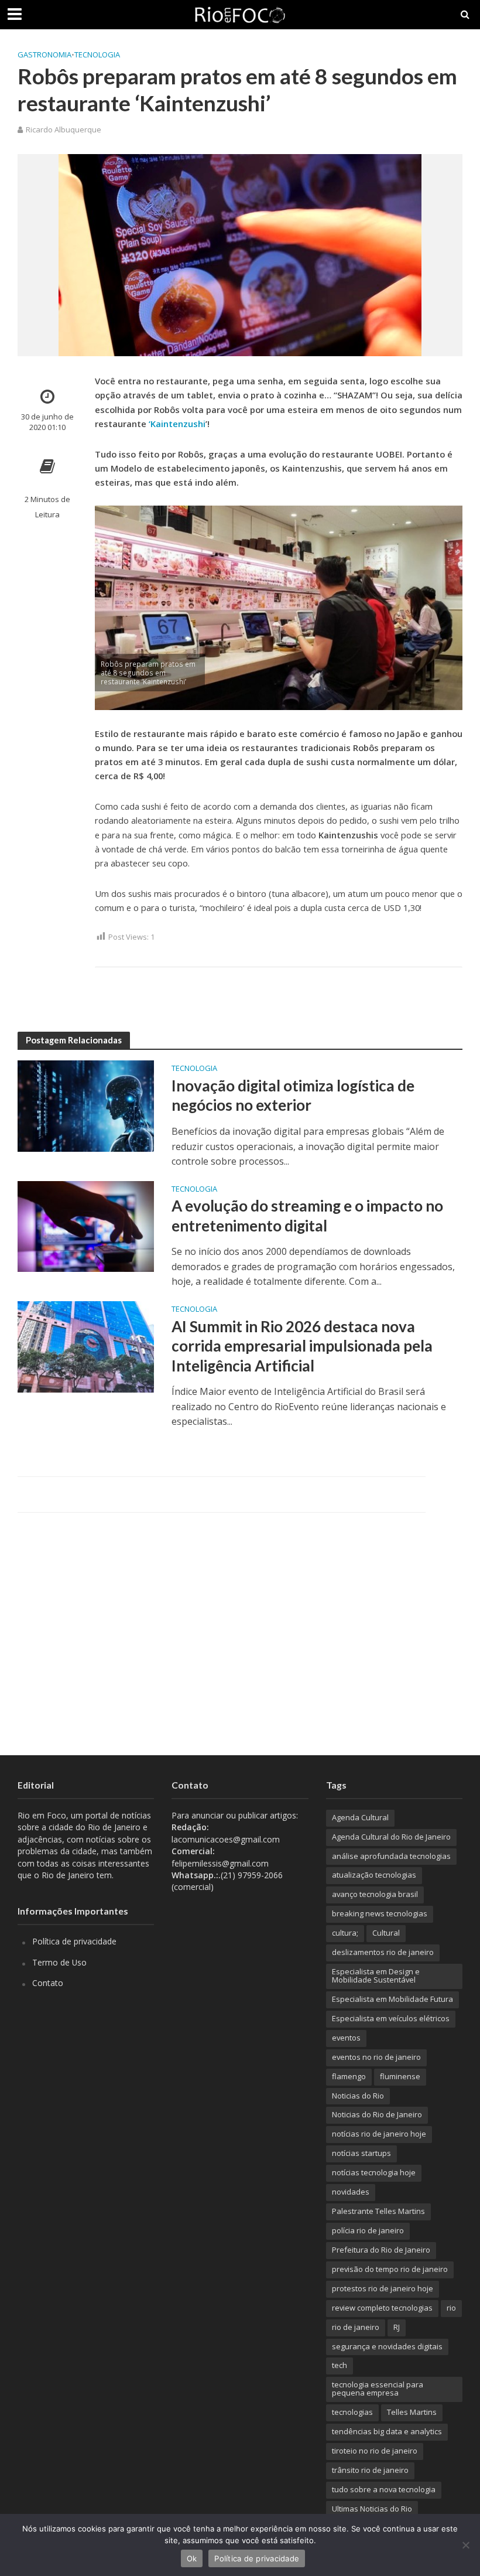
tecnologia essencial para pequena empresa (378, 2389)
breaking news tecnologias (380, 1913)
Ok (192, 2558)
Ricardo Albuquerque (64, 129)
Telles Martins (412, 2412)
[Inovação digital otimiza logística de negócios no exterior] (86, 1105)
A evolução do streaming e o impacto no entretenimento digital (307, 1216)
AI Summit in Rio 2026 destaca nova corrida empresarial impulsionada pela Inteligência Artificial (302, 1346)
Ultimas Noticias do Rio (372, 2509)
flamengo (349, 2076)
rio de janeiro (356, 2327)
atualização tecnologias (374, 1875)
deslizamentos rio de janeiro (383, 1952)
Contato (48, 1983)
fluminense (400, 2076)
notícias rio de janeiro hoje (379, 2134)
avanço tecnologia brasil (375, 1894)
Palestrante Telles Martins (378, 2211)
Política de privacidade (74, 1941)
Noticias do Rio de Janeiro (377, 2114)
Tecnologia (97, 54)
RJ (397, 2327)
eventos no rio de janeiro (376, 2057)
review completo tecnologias (382, 2308)
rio (451, 2308)
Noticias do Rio (358, 2096)
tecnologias (352, 2412)
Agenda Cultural (360, 1817)
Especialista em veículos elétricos (391, 2018)
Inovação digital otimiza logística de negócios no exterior (293, 1096)
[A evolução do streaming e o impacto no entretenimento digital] (86, 1226)
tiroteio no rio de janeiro (375, 2451)
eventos (346, 2038)
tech (340, 2365)
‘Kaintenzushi (177, 424)
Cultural (386, 1933)
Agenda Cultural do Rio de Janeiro (391, 1837)
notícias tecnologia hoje (374, 2172)
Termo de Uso (59, 1962)
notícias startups (361, 2153)
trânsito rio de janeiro (370, 2470)
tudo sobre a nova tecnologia (384, 2489)
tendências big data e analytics (387, 2431)
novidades (351, 2192)
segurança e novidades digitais (387, 2346)
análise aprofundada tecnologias (391, 1856)
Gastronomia (44, 54)
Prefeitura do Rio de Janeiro (381, 2250)
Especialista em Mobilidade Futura (392, 1999)
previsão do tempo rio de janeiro (390, 2269)
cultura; (345, 1933)
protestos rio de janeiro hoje (383, 2288)
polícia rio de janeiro (368, 2230)
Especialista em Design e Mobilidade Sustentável (376, 1975)
